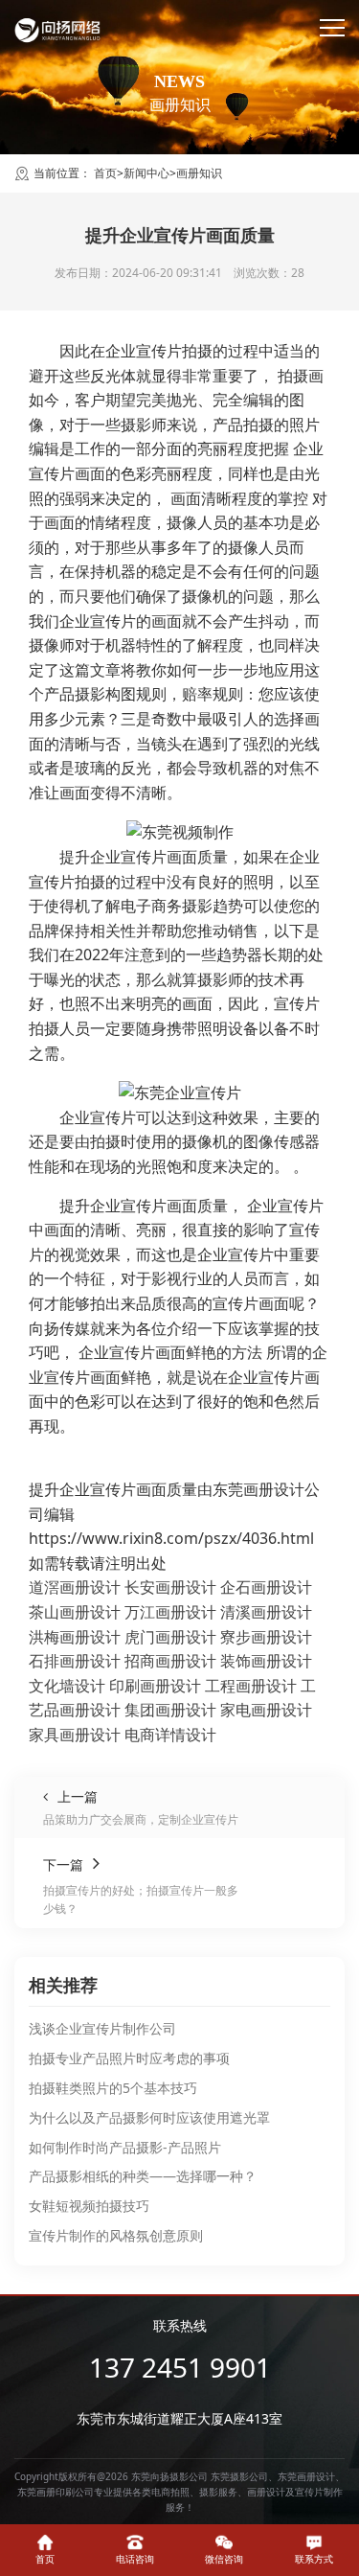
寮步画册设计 (266, 1637)
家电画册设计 (266, 1710)
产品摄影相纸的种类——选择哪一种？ (143, 2176)
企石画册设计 (266, 1587)
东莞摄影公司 (239, 2476)
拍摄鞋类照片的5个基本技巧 (113, 2088)
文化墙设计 (67, 1686)
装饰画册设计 (266, 1661)
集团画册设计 (170, 1710)
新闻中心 (146, 173)
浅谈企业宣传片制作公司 (102, 2028)
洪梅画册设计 (75, 1637)
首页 (105, 173)
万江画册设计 (170, 1612)
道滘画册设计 (75, 1587)
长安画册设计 (170, 1587)
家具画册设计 (75, 1735)
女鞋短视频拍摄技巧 (89, 2206)
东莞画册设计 (306, 2476)
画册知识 (199, 173)
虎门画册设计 (170, 1637)
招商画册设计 (170, 1661)
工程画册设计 (251, 1686)
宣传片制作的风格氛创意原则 (116, 2235)
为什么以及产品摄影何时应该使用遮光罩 (149, 2117)
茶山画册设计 (75, 1612)
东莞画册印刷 (46, 2492)
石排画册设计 (75, 1661)
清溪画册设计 (266, 1612)
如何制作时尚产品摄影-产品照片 (125, 2147)
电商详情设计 (170, 1735)
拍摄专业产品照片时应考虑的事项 (129, 2058)
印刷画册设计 (155, 1686)
